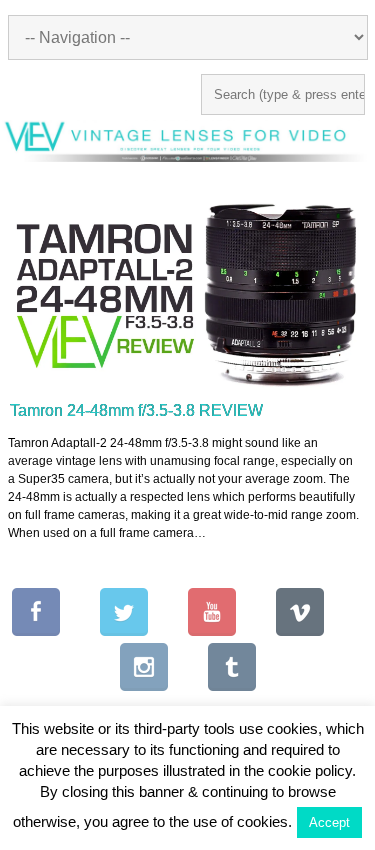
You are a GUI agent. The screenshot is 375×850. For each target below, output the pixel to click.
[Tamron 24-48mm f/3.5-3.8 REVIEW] (190, 290)
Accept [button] (329, 822)
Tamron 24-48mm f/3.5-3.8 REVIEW (136, 410)
